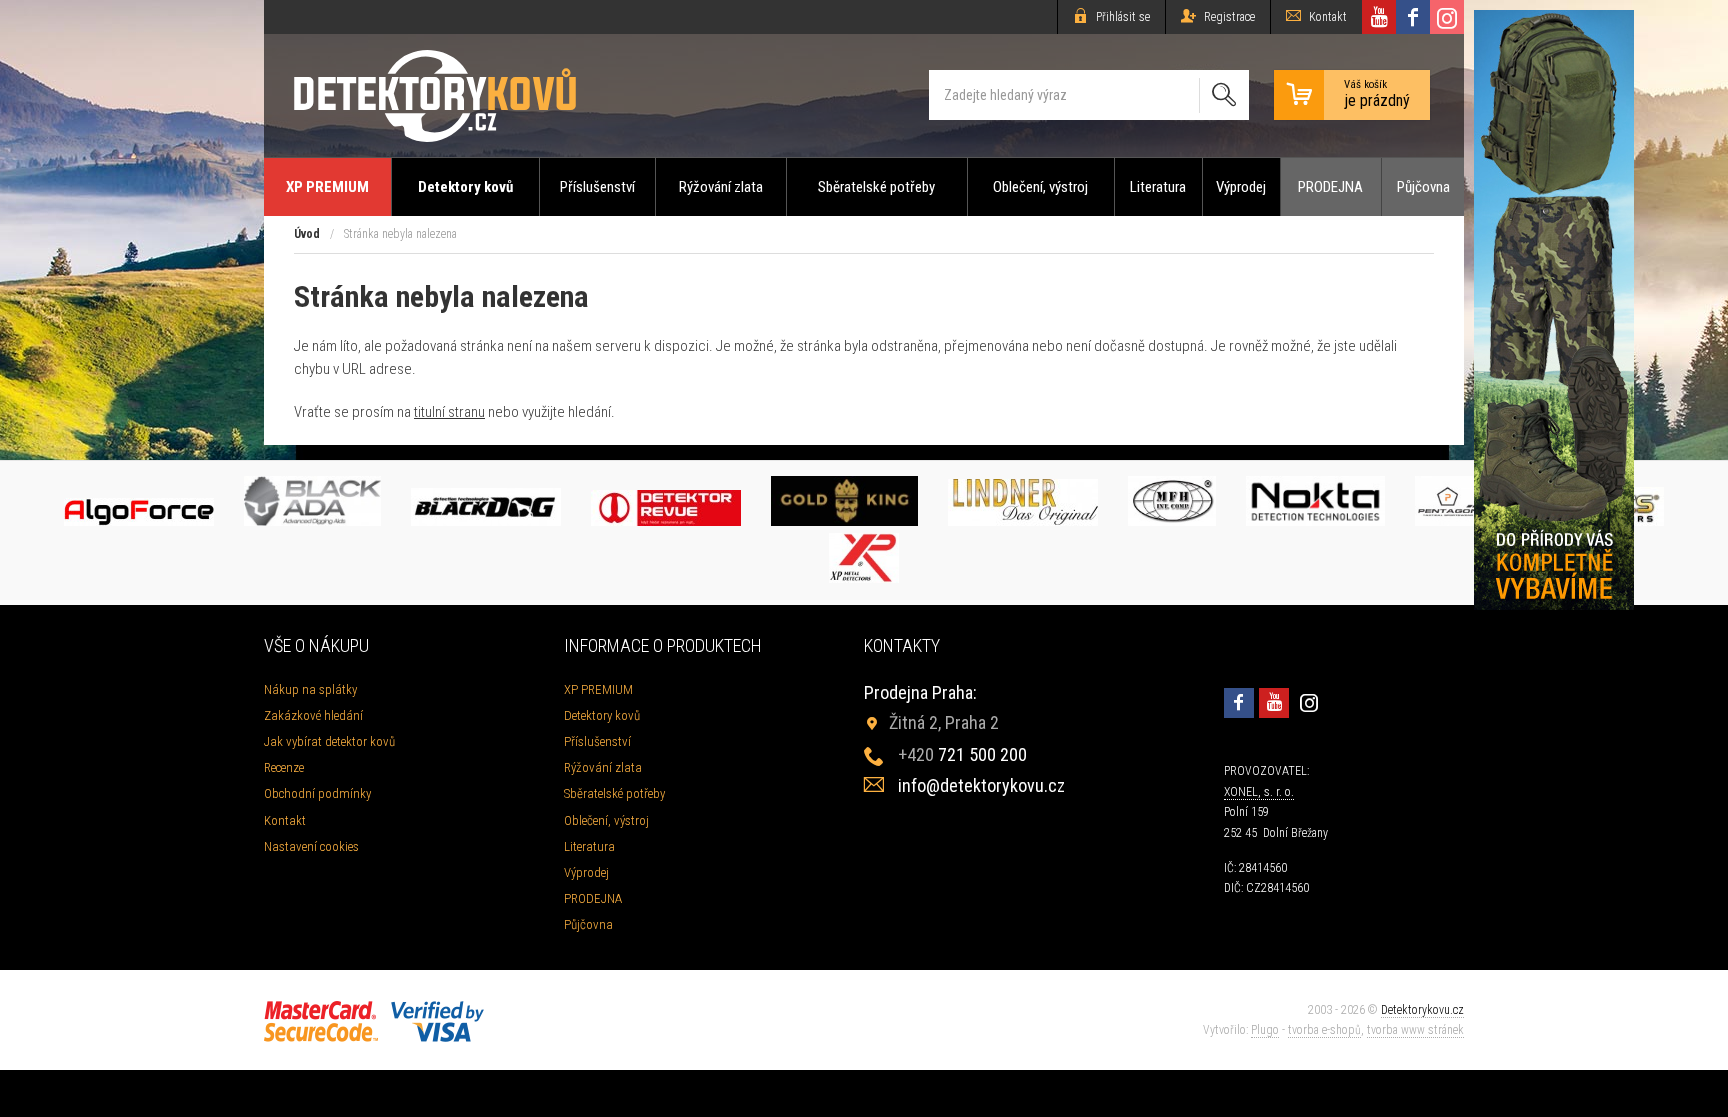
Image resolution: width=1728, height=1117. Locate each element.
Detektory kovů (465, 187)
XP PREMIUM (327, 187)
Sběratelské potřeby (876, 187)
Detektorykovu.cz (1422, 1010)
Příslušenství (597, 187)
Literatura (1158, 187)
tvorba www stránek (1415, 1030)
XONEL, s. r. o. (1259, 792)
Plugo (1265, 1030)
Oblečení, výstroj (1040, 187)
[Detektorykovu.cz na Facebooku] (1413, 17)
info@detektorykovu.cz (981, 785)
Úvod (307, 234)
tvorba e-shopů (1324, 1030)
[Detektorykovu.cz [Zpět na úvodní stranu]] (435, 95)
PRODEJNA (1330, 187)
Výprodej (1241, 187)
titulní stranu (449, 412)
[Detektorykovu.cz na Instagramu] (1447, 17)
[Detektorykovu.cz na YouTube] (1379, 17)
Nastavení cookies (311, 846)
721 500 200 (962, 754)
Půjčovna (1423, 187)
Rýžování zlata (721, 187)
